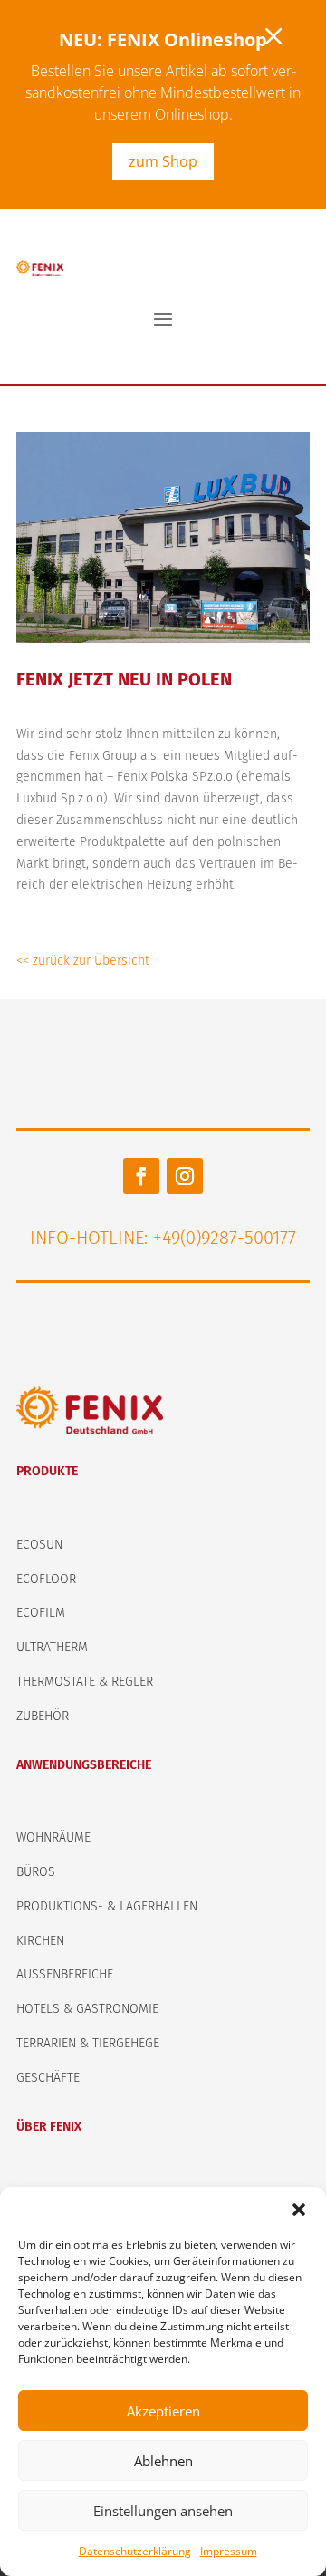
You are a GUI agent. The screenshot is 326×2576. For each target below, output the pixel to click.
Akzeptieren (163, 2411)
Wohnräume (53, 1837)
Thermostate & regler (85, 1682)
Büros (36, 1872)
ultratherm (52, 1647)
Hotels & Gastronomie (87, 2009)
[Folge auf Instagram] (185, 1176)
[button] (299, 2210)
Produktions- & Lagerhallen (107, 1906)
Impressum (229, 2551)
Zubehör (43, 1716)
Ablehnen (163, 2461)
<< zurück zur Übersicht (83, 961)
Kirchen (40, 1941)
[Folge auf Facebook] (141, 1176)
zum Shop (163, 161)
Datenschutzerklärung (135, 2551)
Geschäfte (48, 2078)
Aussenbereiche (65, 1974)
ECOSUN (39, 1545)
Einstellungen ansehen (163, 2511)
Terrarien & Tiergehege (88, 2043)
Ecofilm (41, 1613)
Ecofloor (46, 1579)
